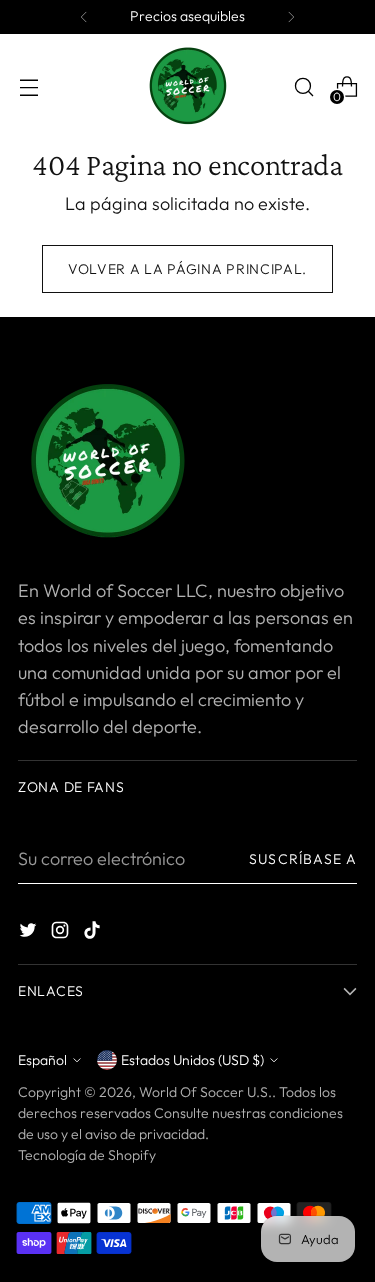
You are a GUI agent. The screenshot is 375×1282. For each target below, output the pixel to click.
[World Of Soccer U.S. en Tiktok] (94, 933)
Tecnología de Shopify (87, 1155)
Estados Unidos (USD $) (192, 1060)
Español (42, 1060)
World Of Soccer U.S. (205, 1092)
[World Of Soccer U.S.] (188, 87)
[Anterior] (84, 17)
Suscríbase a (303, 859)
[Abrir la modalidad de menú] (28, 87)
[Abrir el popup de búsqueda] (303, 87)
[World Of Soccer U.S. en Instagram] (62, 933)
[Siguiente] (291, 17)
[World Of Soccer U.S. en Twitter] (30, 933)
